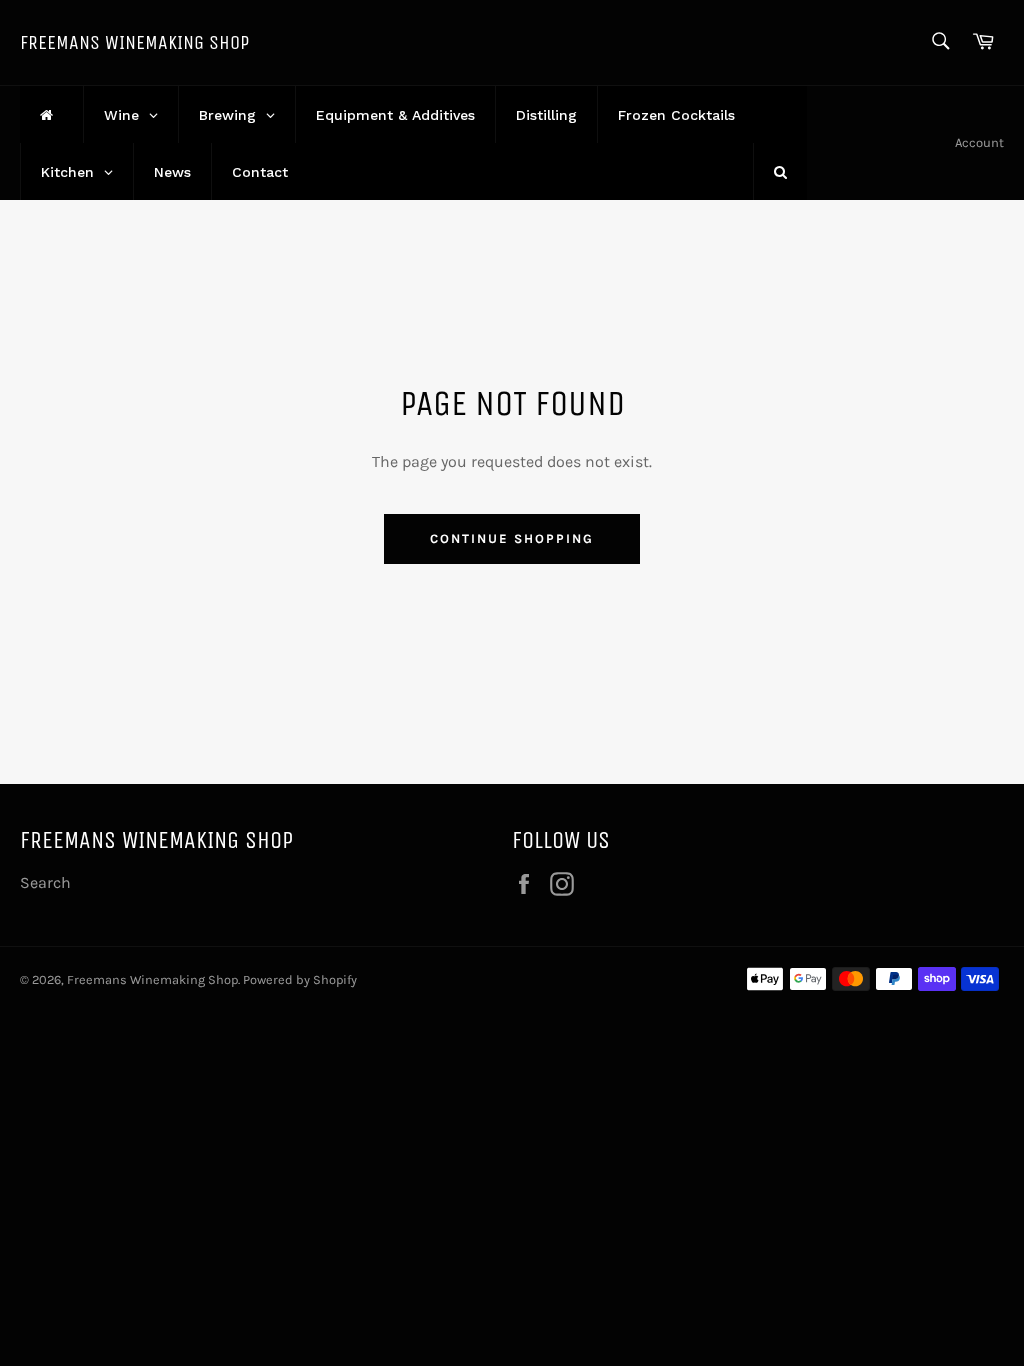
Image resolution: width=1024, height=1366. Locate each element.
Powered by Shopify (300, 979)
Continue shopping (511, 538)
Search (45, 882)
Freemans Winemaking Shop (134, 42)
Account (979, 142)
